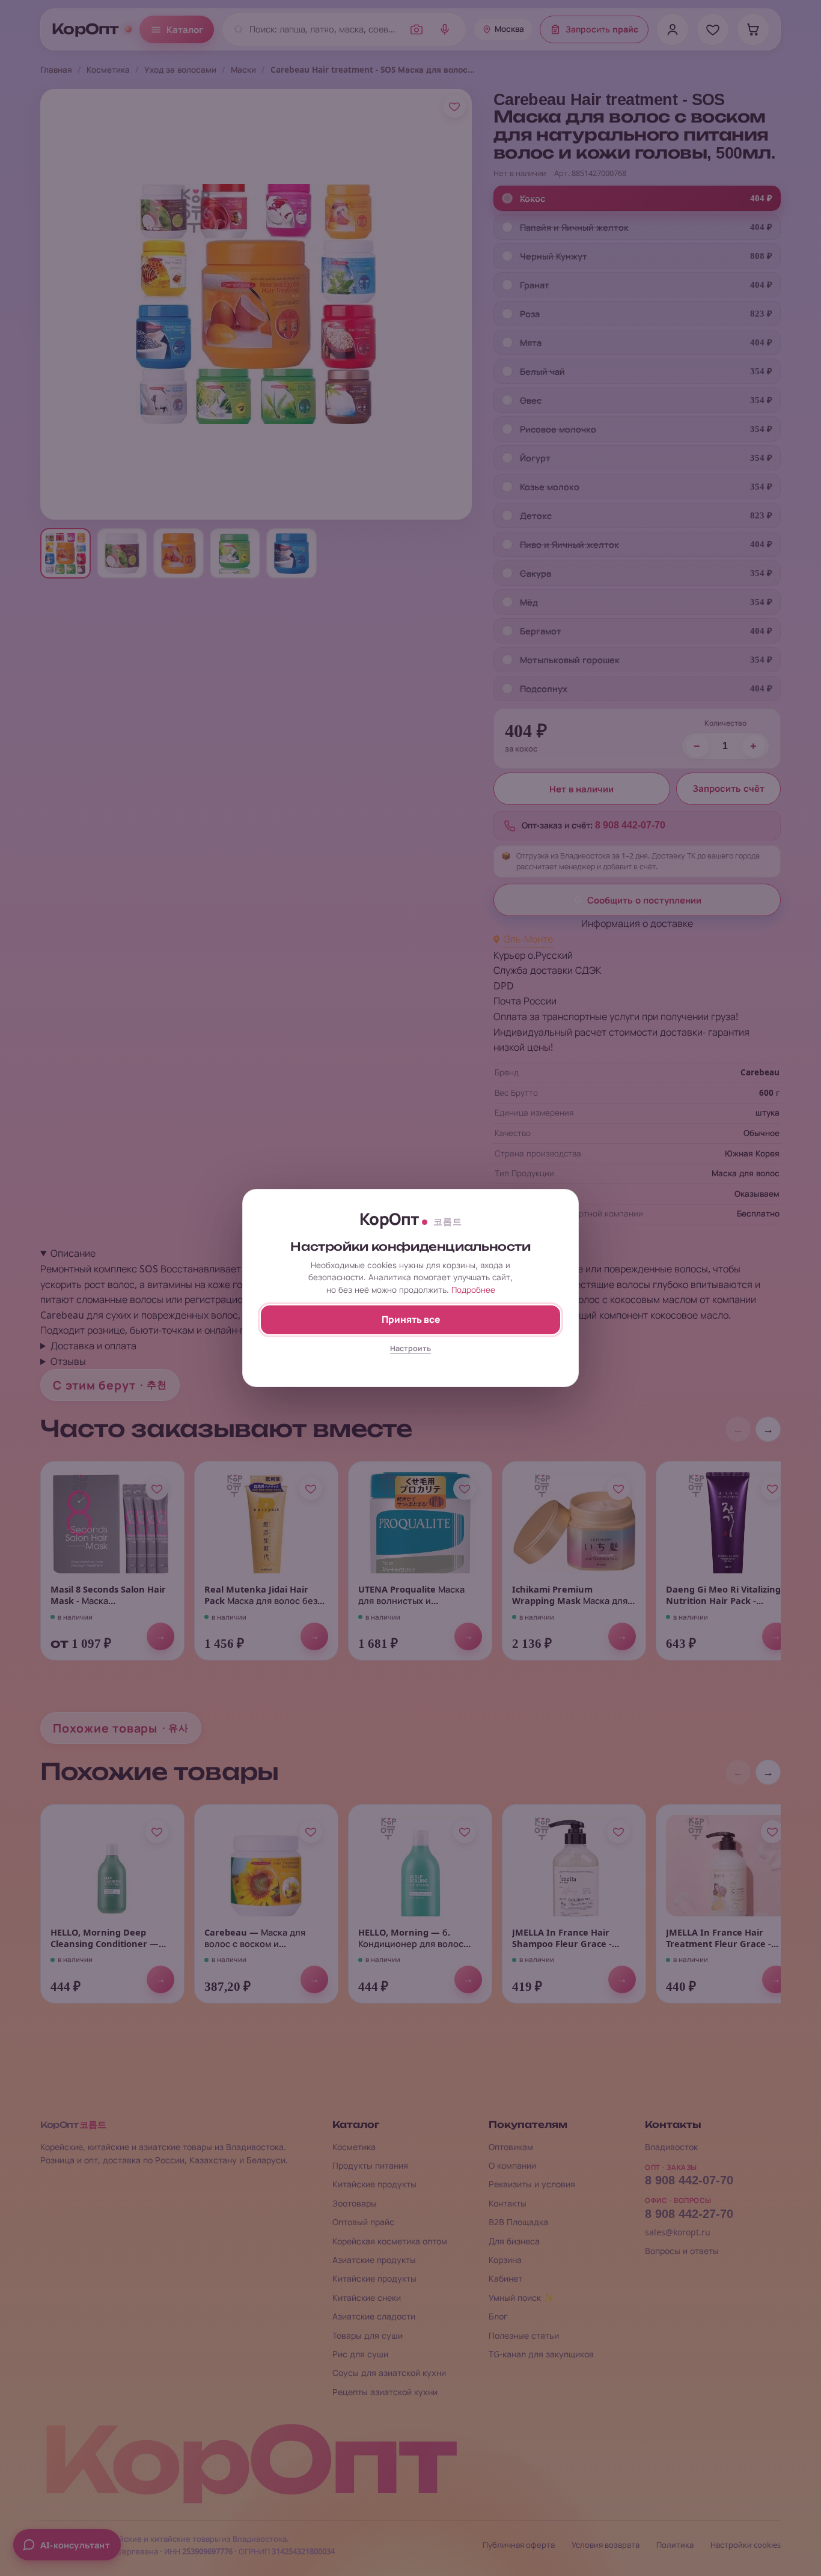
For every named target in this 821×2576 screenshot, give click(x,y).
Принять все (411, 1320)
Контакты (508, 2203)
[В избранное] (454, 106)
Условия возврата (606, 2545)
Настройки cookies (746, 2545)
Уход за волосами (180, 70)
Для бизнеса (514, 2241)
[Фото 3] (179, 553)
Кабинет (505, 2278)
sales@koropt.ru (678, 2232)
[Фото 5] (291, 553)
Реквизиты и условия (532, 2184)
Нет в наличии (581, 789)
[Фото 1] (66, 553)
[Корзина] (753, 29)
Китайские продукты (374, 2184)
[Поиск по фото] (417, 29)
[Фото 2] (122, 553)
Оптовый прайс (363, 2222)
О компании (512, 2165)
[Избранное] (713, 29)
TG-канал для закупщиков (541, 2354)
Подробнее (473, 1290)
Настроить (410, 1348)
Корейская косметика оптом (390, 2241)
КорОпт (85, 29)
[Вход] (673, 29)
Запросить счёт (728, 789)
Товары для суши (368, 2335)
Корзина (505, 2260)
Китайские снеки (367, 2298)
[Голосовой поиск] (445, 29)
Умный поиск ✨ (521, 2298)
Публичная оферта (519, 2545)
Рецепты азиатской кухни (385, 2392)
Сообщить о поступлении (644, 900)
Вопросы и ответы (682, 2251)
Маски (243, 70)
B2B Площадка (518, 2222)
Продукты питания (370, 2165)
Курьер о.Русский (533, 955)
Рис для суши (360, 2354)
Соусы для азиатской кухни (389, 2373)
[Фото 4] (235, 553)
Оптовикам (511, 2147)
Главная (56, 70)
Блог (498, 2316)
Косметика (108, 70)
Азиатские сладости (374, 2316)
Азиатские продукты (374, 2260)
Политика (675, 2545)
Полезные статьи (524, 2335)
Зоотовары (355, 2203)
